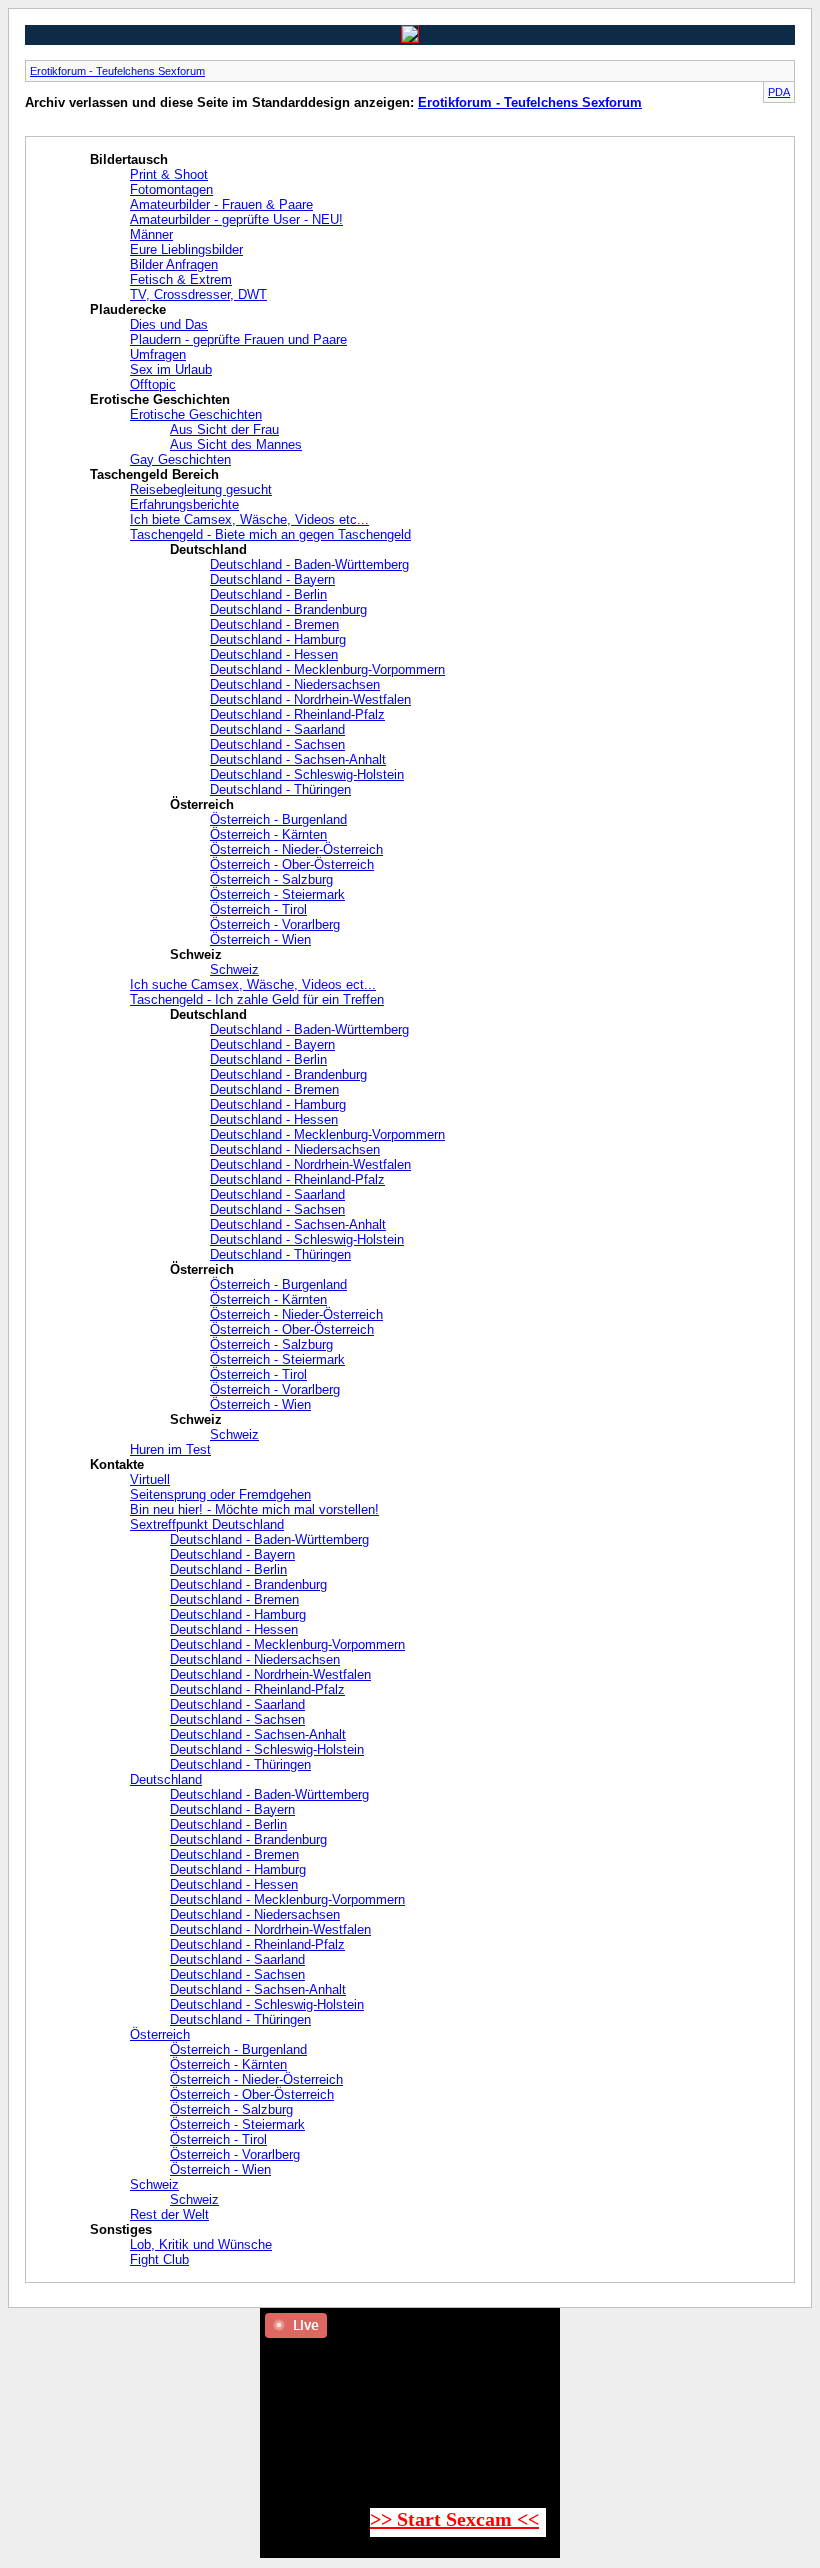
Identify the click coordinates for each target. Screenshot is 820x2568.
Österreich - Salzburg (271, 879)
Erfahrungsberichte (184, 504)
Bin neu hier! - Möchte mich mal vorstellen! (254, 1509)
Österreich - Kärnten (268, 834)
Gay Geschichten (180, 459)
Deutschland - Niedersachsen (295, 684)
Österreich (160, 2034)
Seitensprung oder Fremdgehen (220, 1494)
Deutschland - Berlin (268, 594)
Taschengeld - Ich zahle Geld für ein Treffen (257, 999)
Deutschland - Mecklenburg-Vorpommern (327, 669)
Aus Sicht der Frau (224, 429)
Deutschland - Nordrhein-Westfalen (310, 699)
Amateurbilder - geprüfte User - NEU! (236, 219)
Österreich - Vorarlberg (275, 924)
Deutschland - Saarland (277, 729)
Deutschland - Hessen (274, 654)
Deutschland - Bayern (272, 579)
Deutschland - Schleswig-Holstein (307, 774)
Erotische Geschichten (196, 414)
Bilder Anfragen (174, 264)
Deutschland (166, 1779)
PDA (779, 92)
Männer (151, 234)
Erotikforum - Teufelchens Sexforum (117, 71)
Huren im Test (170, 1449)
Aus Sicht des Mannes (236, 444)
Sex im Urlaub (171, 369)
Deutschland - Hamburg (278, 639)
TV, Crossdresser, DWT (198, 294)
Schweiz (234, 969)
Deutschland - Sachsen (277, 744)
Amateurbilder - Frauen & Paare (221, 204)
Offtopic (153, 384)
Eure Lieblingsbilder (186, 249)
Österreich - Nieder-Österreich (296, 849)
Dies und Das (169, 324)
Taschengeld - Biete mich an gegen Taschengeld (270, 534)
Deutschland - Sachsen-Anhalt (298, 759)
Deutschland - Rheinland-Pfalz (297, 714)
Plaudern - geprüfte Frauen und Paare (238, 339)
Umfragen (158, 354)
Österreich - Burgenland (278, 819)
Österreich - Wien (260, 939)
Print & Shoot (169, 174)
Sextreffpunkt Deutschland (207, 1524)
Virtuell (150, 1479)
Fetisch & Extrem (181, 279)
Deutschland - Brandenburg (288, 609)
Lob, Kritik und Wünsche (201, 2244)
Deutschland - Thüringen (280, 789)
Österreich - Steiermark (277, 894)
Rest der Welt (169, 2214)
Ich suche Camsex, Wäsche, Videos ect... (253, 984)
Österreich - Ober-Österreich (292, 864)
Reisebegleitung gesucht (201, 489)
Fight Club (159, 2259)
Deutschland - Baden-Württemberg (309, 564)
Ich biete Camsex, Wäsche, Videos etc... (249, 519)
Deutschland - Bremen (274, 624)
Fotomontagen (171, 189)
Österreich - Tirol (258, 909)
